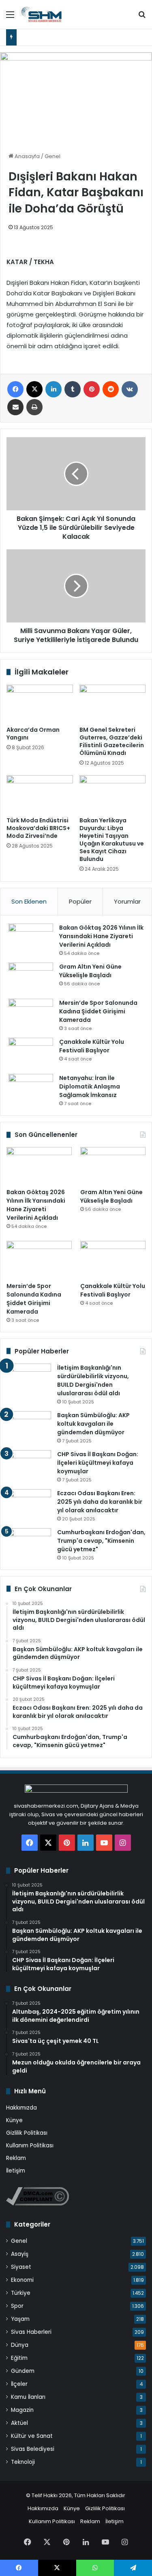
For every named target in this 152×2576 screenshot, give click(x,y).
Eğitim (19, 2358)
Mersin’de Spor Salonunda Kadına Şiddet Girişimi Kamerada (98, 1011)
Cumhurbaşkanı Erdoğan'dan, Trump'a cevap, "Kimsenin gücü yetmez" (101, 1541)
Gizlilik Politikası (27, 2133)
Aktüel (19, 2423)
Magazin (22, 2410)
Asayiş (20, 2254)
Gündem (23, 2371)
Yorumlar (127, 901)
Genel (52, 156)
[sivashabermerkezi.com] (53, 14)
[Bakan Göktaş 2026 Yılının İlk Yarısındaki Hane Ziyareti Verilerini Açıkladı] (31, 939)
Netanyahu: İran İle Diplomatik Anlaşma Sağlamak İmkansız (90, 1086)
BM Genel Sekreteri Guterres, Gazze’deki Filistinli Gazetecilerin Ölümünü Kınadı (112, 741)
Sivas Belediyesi (33, 2449)
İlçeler (19, 2384)
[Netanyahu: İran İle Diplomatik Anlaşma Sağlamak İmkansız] (31, 1089)
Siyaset (21, 2267)
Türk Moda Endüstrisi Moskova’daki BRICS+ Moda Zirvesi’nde (38, 828)
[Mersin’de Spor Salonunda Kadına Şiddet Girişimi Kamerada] (31, 1014)
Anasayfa (27, 156)
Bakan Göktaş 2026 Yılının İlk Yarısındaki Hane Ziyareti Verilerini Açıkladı (101, 936)
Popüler (80, 901)
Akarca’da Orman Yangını (33, 734)
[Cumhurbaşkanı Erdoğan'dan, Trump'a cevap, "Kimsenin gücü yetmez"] (29, 1543)
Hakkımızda (21, 2108)
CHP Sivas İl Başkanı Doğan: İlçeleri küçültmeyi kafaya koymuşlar (98, 1463)
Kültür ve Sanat (32, 2436)
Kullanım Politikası (30, 2146)
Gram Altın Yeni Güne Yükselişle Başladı (90, 971)
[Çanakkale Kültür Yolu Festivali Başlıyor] (31, 1053)
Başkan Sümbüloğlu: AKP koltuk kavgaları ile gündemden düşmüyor (93, 1424)
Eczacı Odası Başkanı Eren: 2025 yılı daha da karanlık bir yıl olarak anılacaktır (100, 1502)
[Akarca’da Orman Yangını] (40, 703)
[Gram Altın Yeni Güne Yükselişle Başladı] (31, 978)
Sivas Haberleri (31, 2332)
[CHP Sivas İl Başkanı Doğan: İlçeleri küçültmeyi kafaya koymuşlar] (29, 1465)
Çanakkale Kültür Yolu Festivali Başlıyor (92, 1046)
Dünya (20, 2345)
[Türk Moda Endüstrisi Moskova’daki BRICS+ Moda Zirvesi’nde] (40, 794)
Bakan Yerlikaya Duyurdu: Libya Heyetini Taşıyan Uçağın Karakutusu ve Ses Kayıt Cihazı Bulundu (112, 840)
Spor (17, 2306)
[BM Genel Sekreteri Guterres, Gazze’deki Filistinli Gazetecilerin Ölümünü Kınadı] (113, 703)
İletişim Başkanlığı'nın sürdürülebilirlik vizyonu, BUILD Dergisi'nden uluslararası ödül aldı (93, 1380)
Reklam (16, 2158)
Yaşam (20, 2319)
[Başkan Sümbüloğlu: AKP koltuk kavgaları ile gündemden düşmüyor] (29, 1426)
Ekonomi (22, 2280)
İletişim (16, 2171)
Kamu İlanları (28, 2397)
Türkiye (21, 2293)
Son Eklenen (29, 901)
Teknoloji (23, 2462)
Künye (14, 2120)
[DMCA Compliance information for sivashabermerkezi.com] (37, 2204)
